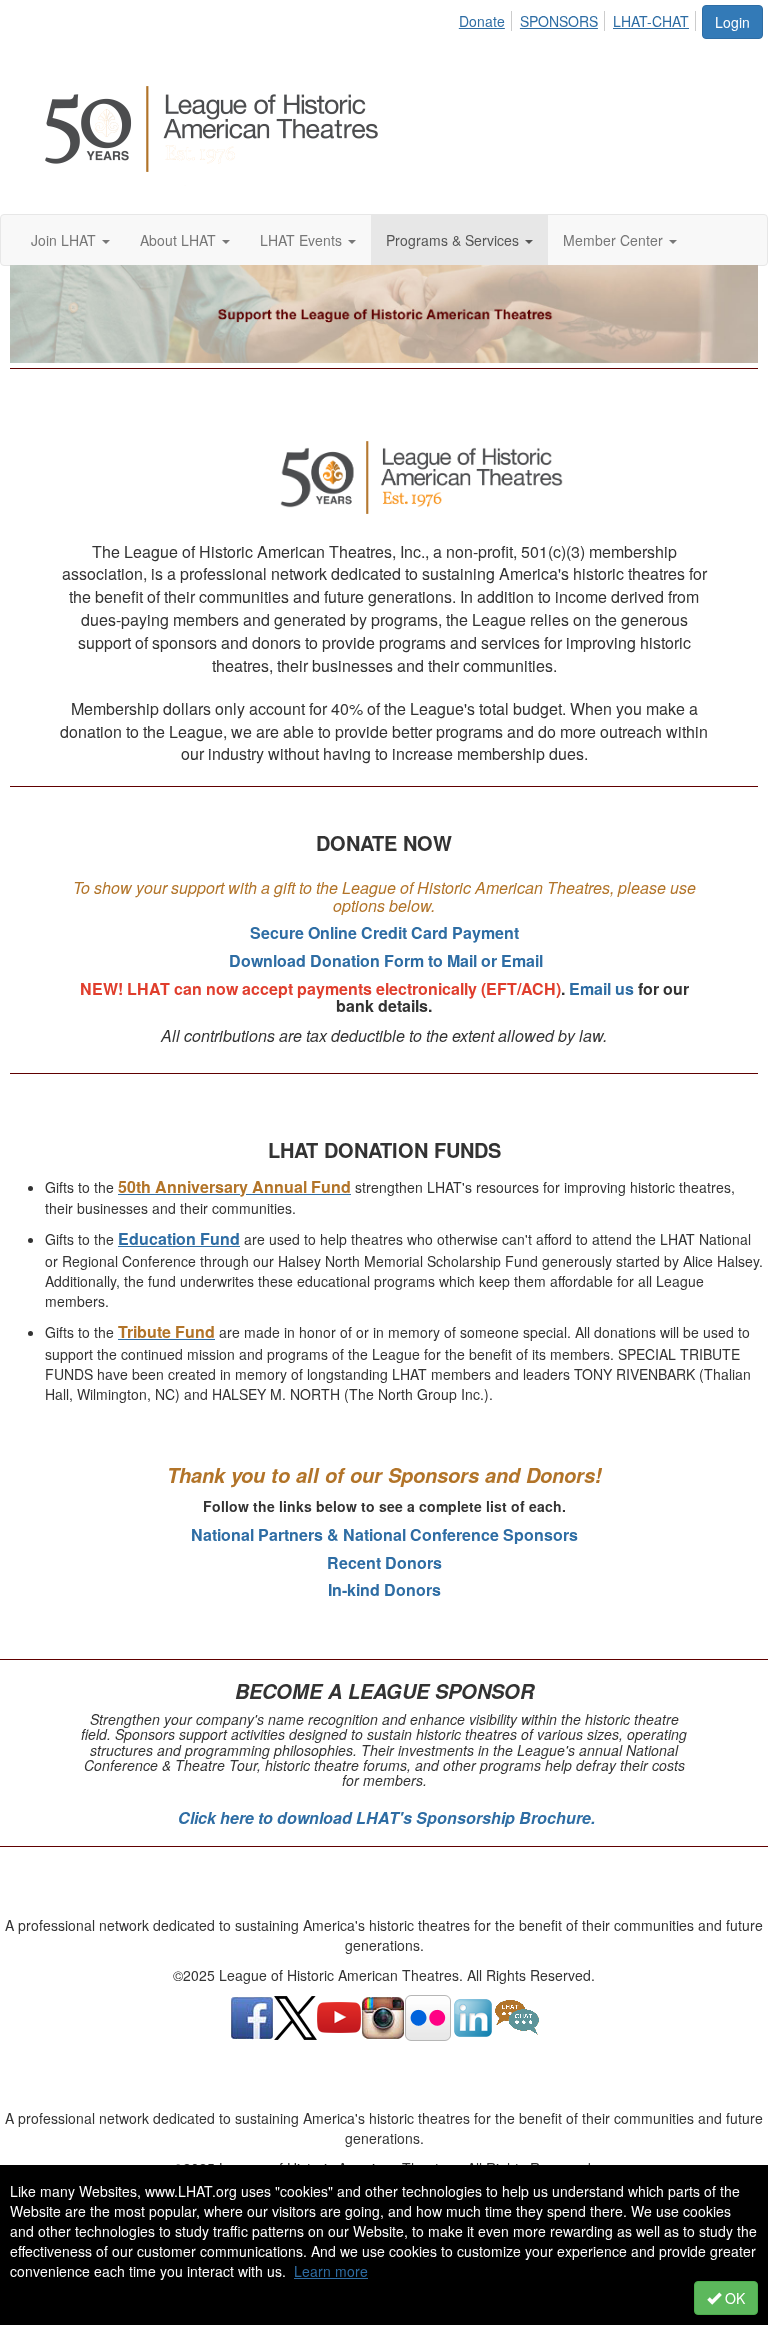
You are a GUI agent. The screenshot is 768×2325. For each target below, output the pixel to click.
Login (732, 22)
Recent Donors (384, 1562)
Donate (482, 21)
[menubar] (579, 18)
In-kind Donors (384, 1589)
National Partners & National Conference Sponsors (384, 1534)
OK (733, 2298)
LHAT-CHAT (651, 21)
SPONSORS (559, 21)
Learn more (331, 2271)
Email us (601, 988)
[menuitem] (487, 18)
